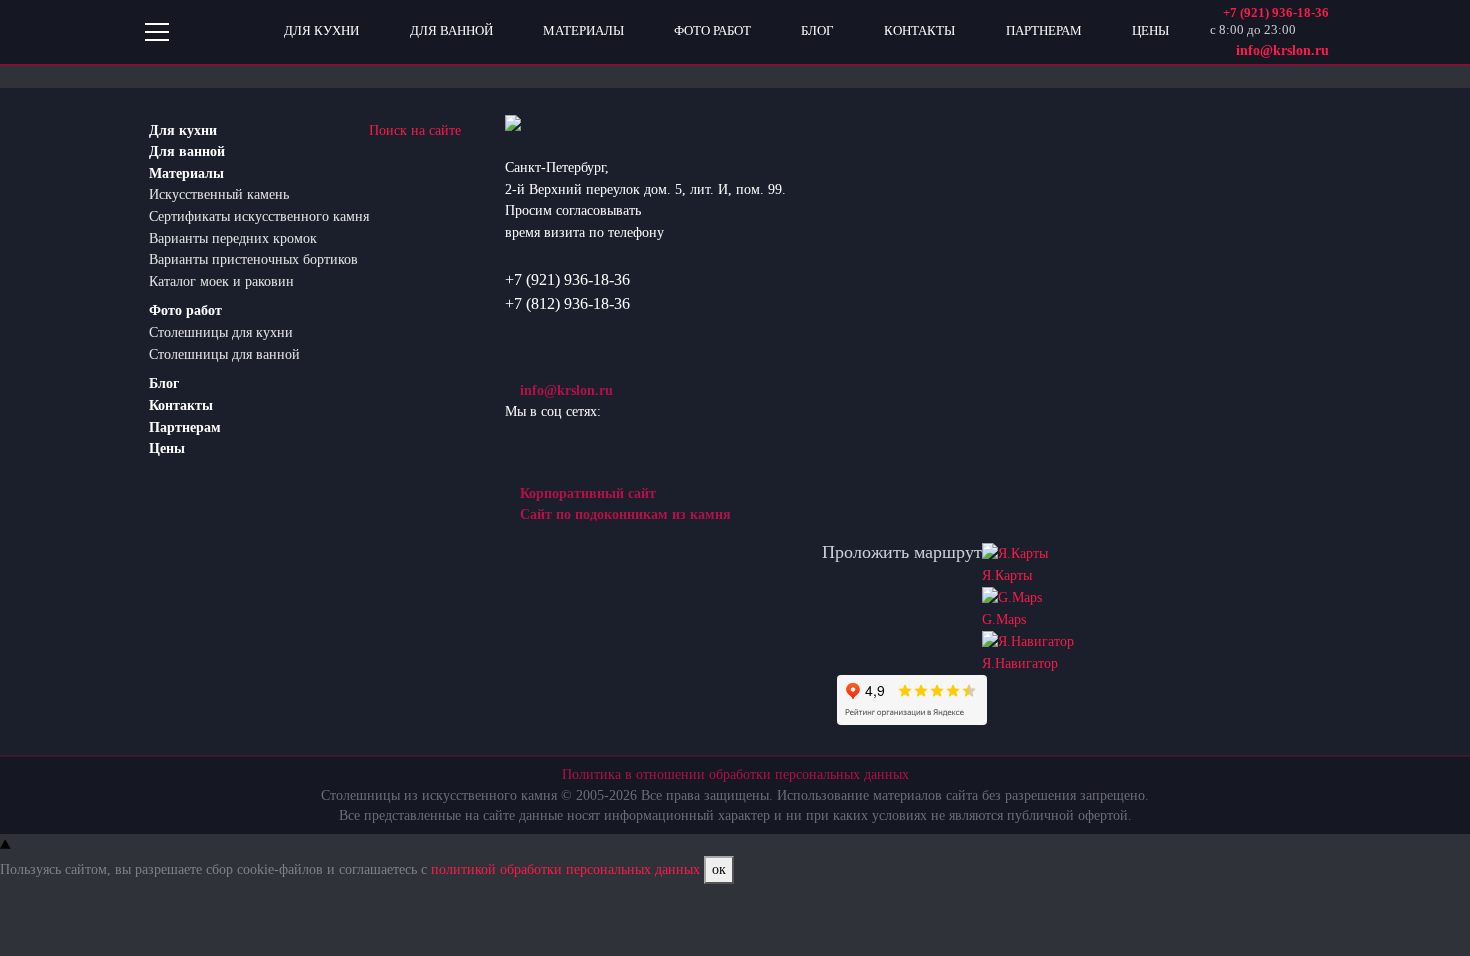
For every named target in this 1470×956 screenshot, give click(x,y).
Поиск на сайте (415, 130)
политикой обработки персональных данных (565, 869)
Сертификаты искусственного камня (259, 216)
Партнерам (185, 427)
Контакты (181, 405)
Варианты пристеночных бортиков (253, 259)
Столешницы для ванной (224, 354)
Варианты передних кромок (233, 238)
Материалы (186, 173)
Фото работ (185, 310)
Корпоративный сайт (586, 493)
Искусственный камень (219, 194)
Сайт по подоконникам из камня (623, 514)
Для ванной (187, 151)
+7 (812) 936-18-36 (567, 303)
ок (719, 869)
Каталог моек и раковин (221, 281)
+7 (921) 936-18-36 (567, 279)
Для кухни (183, 130)
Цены (167, 448)
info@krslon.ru (564, 390)
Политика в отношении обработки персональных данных (735, 774)
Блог (164, 383)
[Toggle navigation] (157, 32)
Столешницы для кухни (221, 332)
